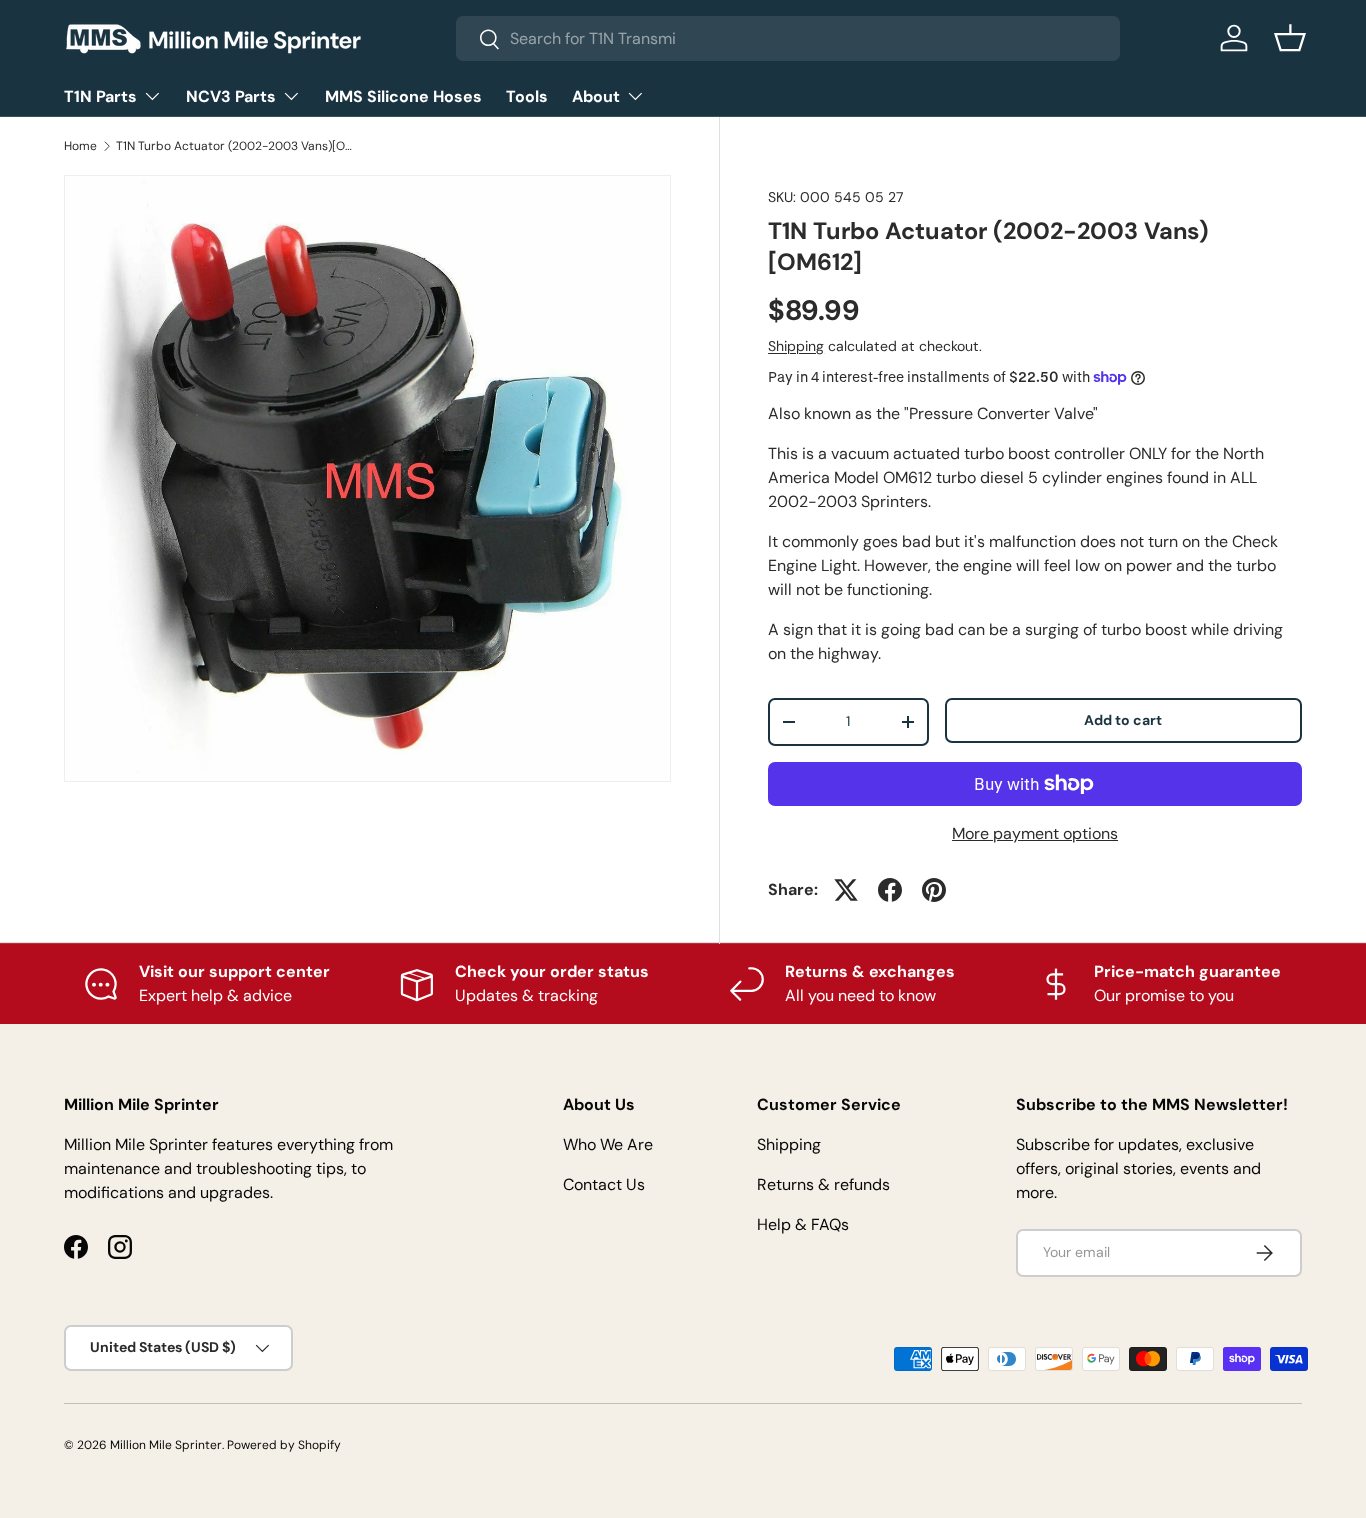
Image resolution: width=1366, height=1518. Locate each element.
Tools (527, 96)
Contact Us (604, 1184)
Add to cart (1123, 720)
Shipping (796, 346)
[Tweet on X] (846, 890)
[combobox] (788, 38)
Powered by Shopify (284, 1445)
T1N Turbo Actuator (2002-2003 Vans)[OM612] (236, 146)
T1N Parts (100, 96)
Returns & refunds (823, 1184)
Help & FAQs (803, 1224)
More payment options (1035, 833)
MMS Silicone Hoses (403, 96)
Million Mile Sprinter (166, 1445)
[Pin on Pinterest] (934, 890)
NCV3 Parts (231, 96)
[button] (1290, 38)
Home (80, 146)
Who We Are (608, 1144)
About (596, 96)
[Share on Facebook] (890, 890)
